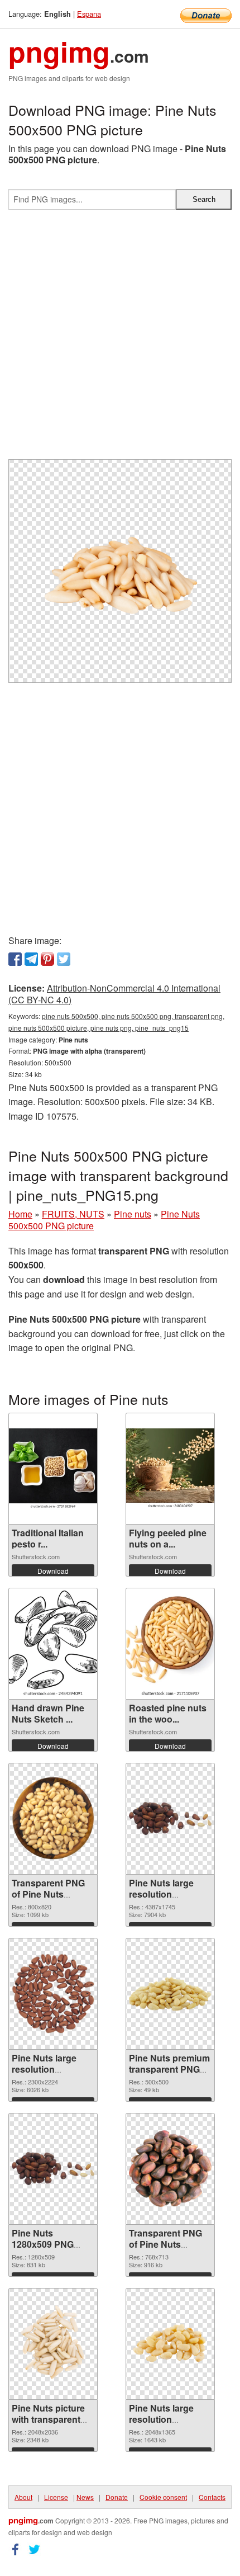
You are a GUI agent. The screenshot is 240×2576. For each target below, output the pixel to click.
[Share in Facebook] (15, 959)
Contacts (212, 2497)
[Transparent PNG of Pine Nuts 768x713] (170, 2169)
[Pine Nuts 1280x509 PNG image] (53, 2168)
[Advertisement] (120, 339)
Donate (117, 2497)
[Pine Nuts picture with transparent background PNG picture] (53, 2344)
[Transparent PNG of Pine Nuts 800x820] (53, 1819)
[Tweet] (64, 959)
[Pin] (47, 959)
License (56, 2497)
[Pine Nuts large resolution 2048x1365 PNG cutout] (170, 2343)
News (85, 2497)
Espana (89, 14)
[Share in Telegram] (31, 959)
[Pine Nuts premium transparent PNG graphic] (170, 1994)
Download (53, 1571)
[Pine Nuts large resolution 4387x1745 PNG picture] (170, 1818)
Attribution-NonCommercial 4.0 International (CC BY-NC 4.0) (114, 994)
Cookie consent (163, 2497)
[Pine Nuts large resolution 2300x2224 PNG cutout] (53, 1994)
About (23, 2497)
